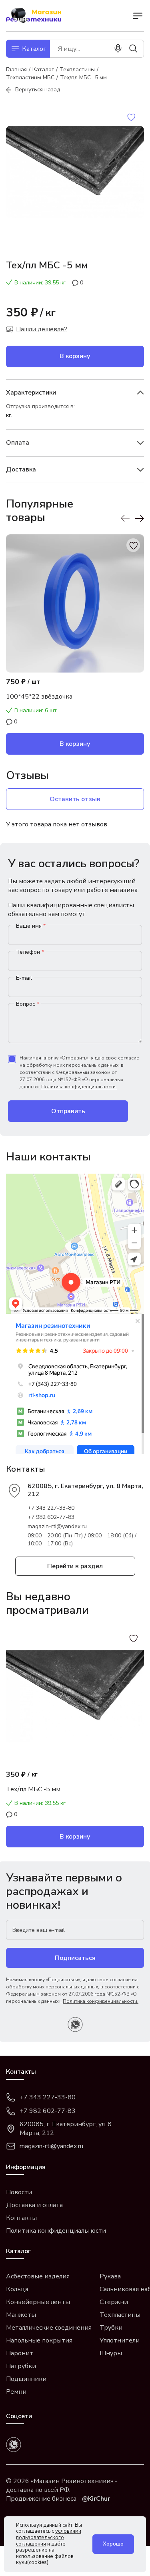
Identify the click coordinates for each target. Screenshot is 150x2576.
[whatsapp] (75, 2024)
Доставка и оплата (34, 2205)
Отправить (68, 1111)
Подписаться (75, 1958)
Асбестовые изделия (38, 2276)
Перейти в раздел (75, 1566)
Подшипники (26, 2379)
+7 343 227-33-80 (51, 1508)
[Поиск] (133, 48)
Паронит (20, 2353)
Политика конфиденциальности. (79, 1087)
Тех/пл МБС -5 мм (33, 1789)
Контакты (21, 2218)
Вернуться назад (38, 90)
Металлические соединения (49, 2328)
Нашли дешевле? (42, 329)
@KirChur (96, 2499)
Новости (19, 2192)
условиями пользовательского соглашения (49, 2537)
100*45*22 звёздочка (39, 697)
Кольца (17, 2289)
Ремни (16, 2392)
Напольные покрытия (39, 2340)
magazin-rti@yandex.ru (57, 1526)
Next (139, 518)
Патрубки (21, 2366)
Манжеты (21, 2315)
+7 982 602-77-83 (51, 1517)
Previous (125, 518)
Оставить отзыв (75, 799)
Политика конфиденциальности (56, 2231)
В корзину (75, 356)
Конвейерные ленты (38, 2302)
